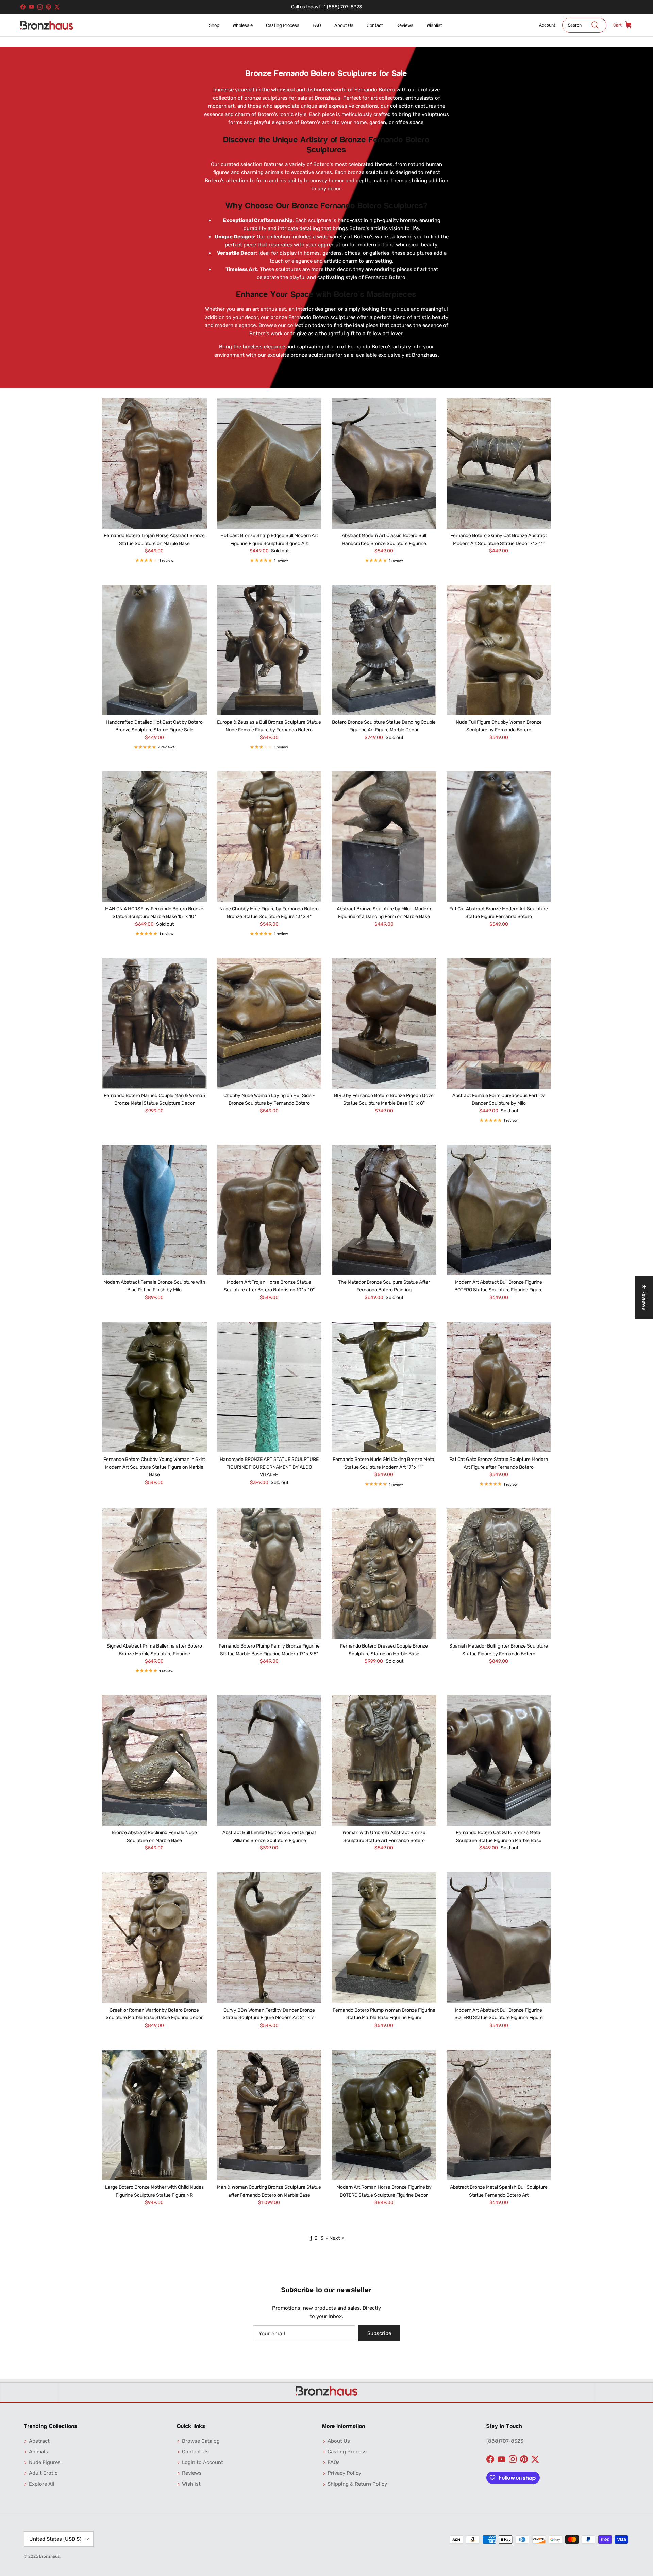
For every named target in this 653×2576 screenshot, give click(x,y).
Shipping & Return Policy (357, 2484)
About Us (344, 25)
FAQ (317, 25)
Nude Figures (45, 2462)
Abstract (39, 2441)
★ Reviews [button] (644, 1297)
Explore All (42, 2484)
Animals (38, 2452)
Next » (337, 2238)
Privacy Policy (344, 2473)
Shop (214, 25)
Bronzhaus (49, 2556)
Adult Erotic (43, 2473)
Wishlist (434, 25)
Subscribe (379, 2333)
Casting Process (283, 25)
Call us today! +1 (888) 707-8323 (326, 7)
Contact (375, 25)
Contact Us (195, 2452)
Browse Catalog (201, 2441)
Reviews (405, 25)
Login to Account (203, 2462)
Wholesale (243, 25)
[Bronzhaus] (47, 25)
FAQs (334, 2462)
